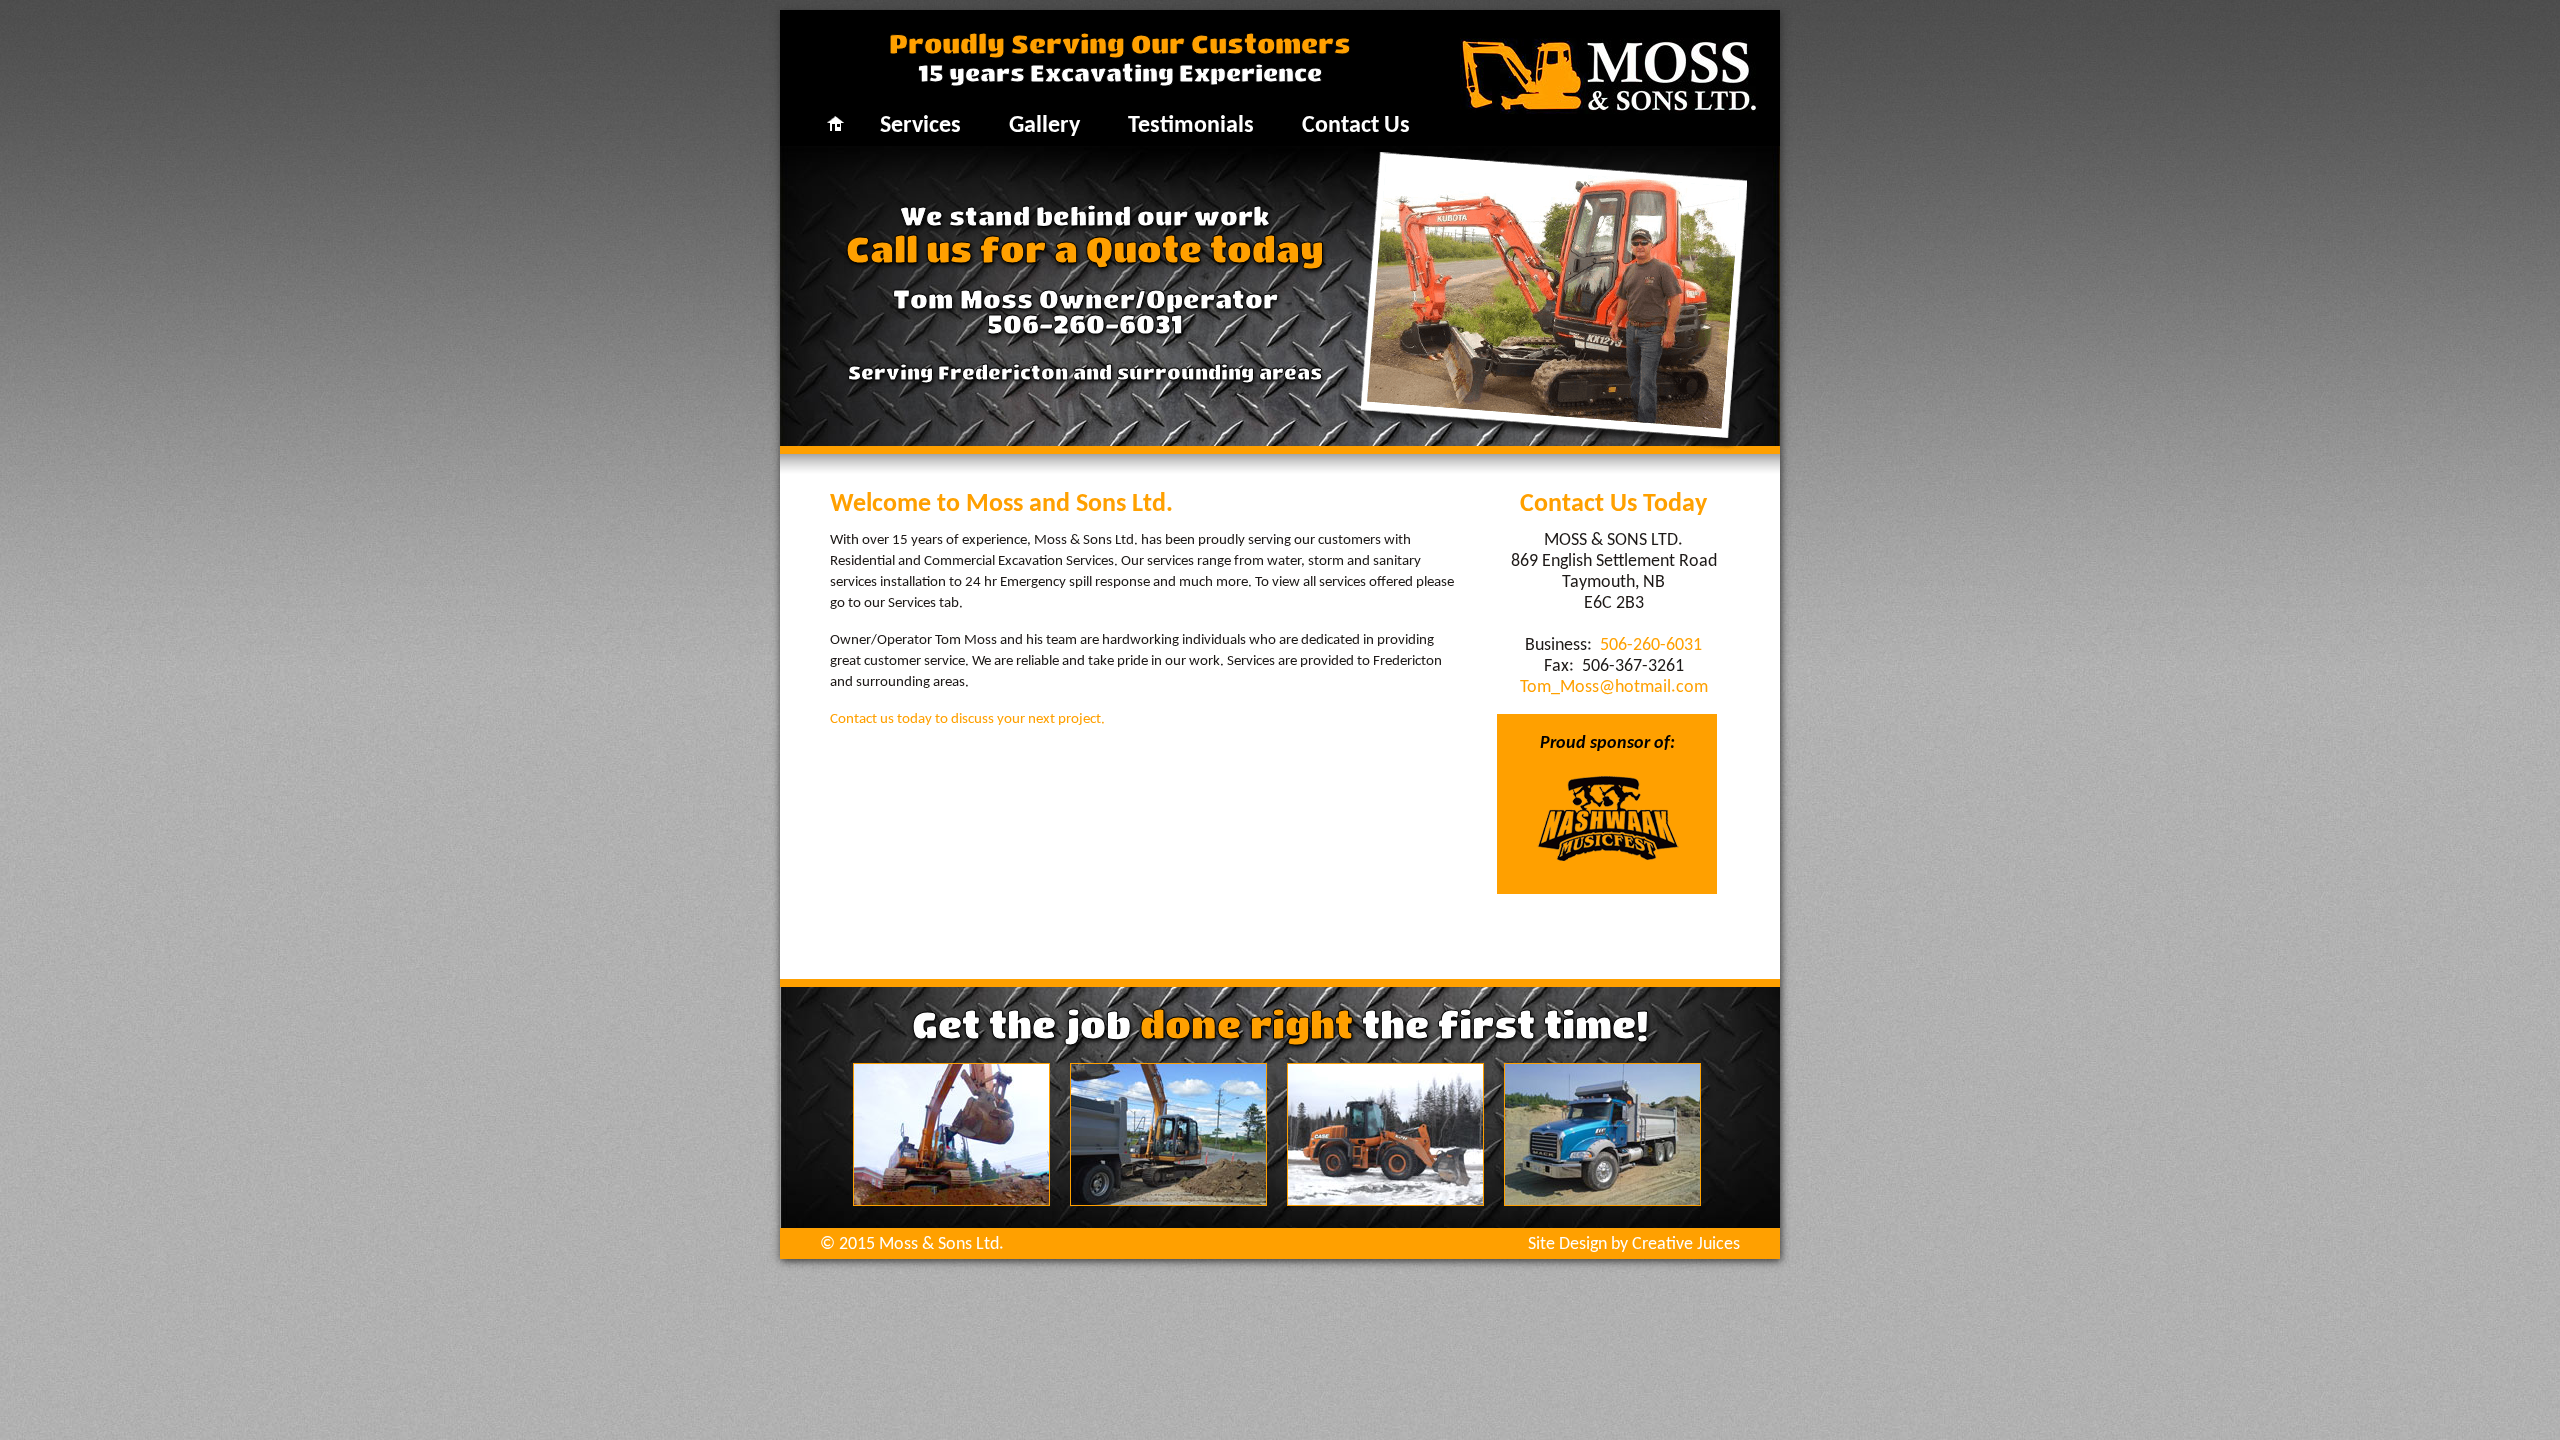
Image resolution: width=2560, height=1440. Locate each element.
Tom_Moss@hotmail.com (1614, 687)
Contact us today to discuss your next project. (967, 719)
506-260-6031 (1085, 324)
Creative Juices (1686, 1244)
